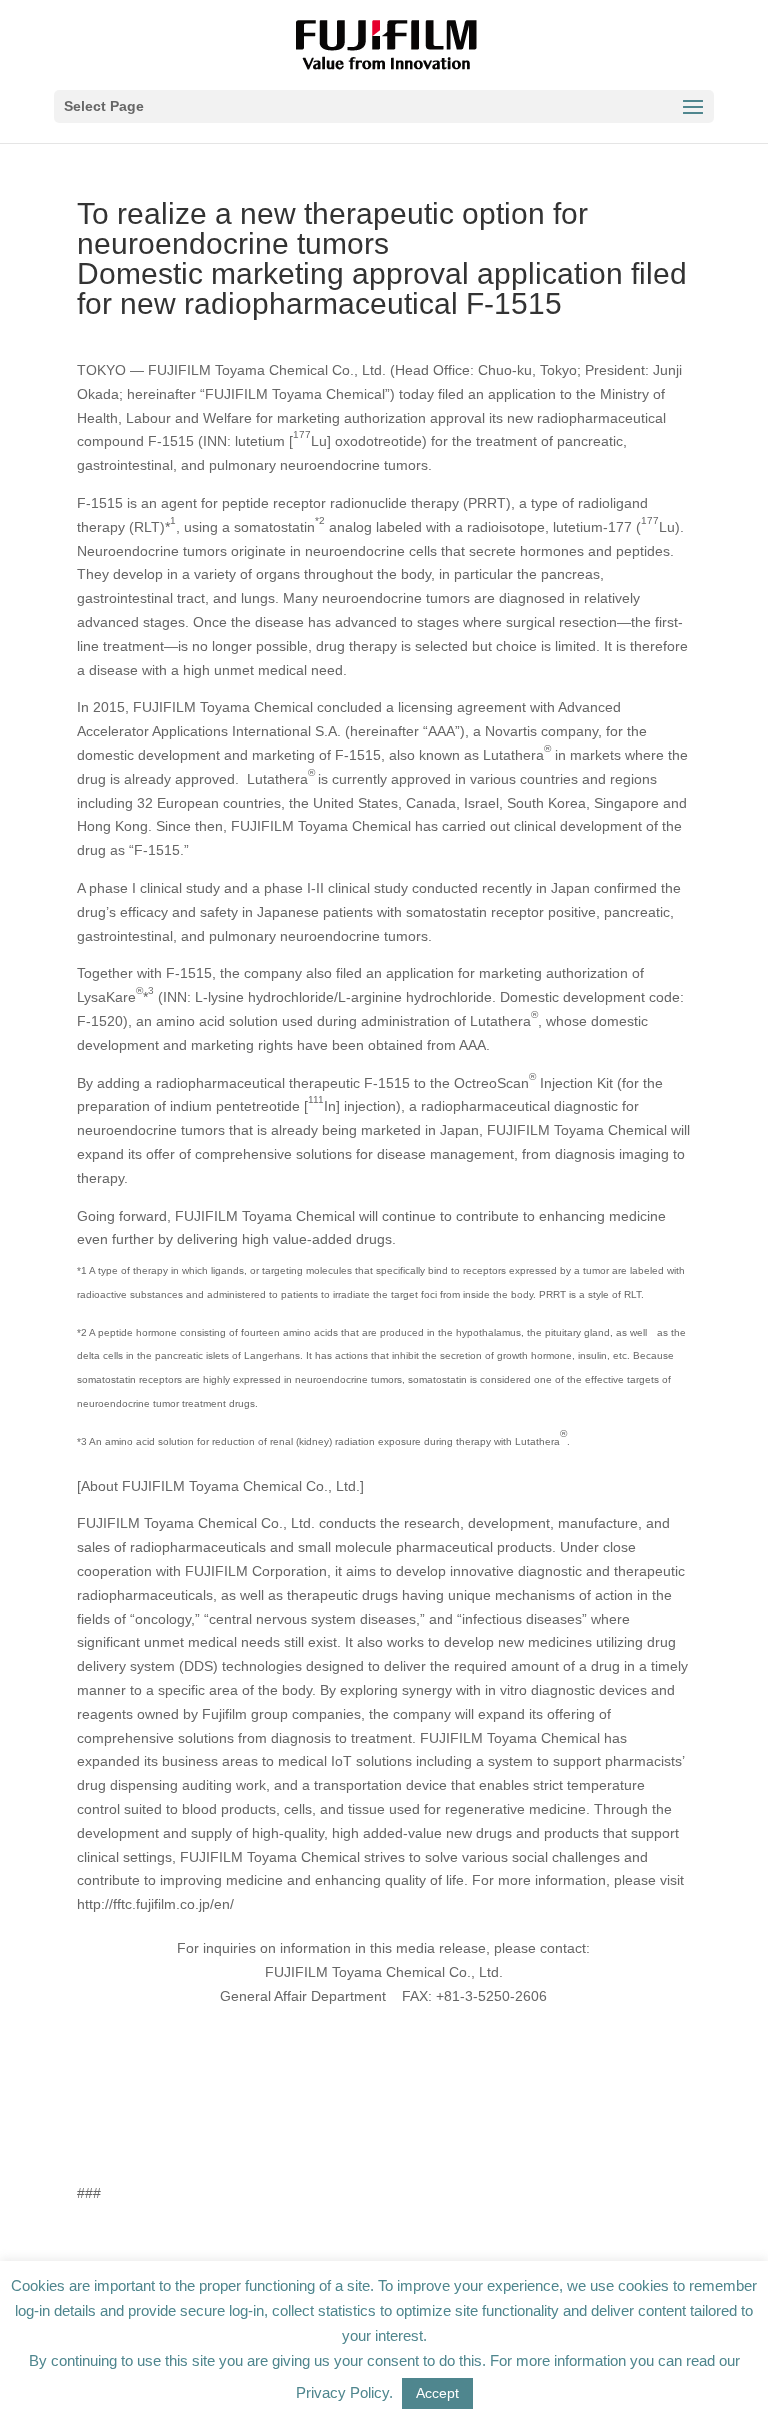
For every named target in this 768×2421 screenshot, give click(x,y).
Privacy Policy (342, 2392)
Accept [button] (437, 2393)
